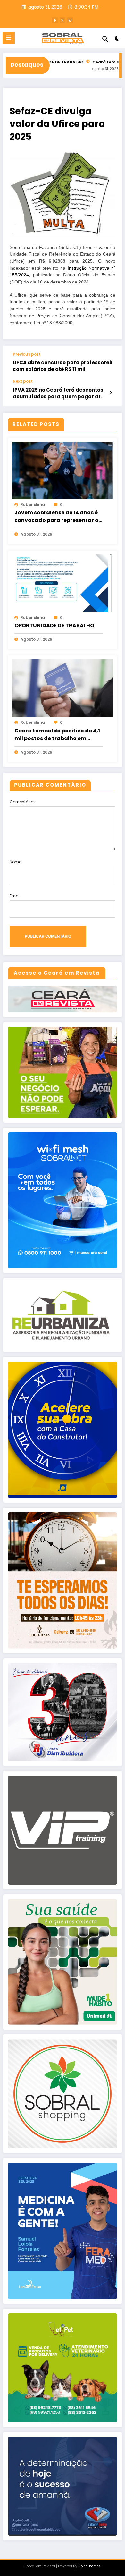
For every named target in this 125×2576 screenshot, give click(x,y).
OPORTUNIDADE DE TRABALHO (54, 625)
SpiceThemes (89, 2566)
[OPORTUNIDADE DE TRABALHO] (63, 583)
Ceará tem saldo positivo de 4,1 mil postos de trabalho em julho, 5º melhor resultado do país (57, 735)
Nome (15, 862)
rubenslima (33, 505)
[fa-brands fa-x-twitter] (63, 20)
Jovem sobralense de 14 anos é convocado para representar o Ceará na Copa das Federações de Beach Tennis (58, 517)
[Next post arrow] (111, 393)
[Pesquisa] (105, 39)
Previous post (27, 354)
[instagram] (70, 20)
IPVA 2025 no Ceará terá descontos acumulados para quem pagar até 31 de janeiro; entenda (58, 393)
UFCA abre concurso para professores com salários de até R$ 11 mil (63, 366)
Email (15, 896)
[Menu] (9, 38)
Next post (23, 381)
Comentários (23, 802)
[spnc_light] (117, 40)
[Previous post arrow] (111, 362)
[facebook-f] (55, 20)
